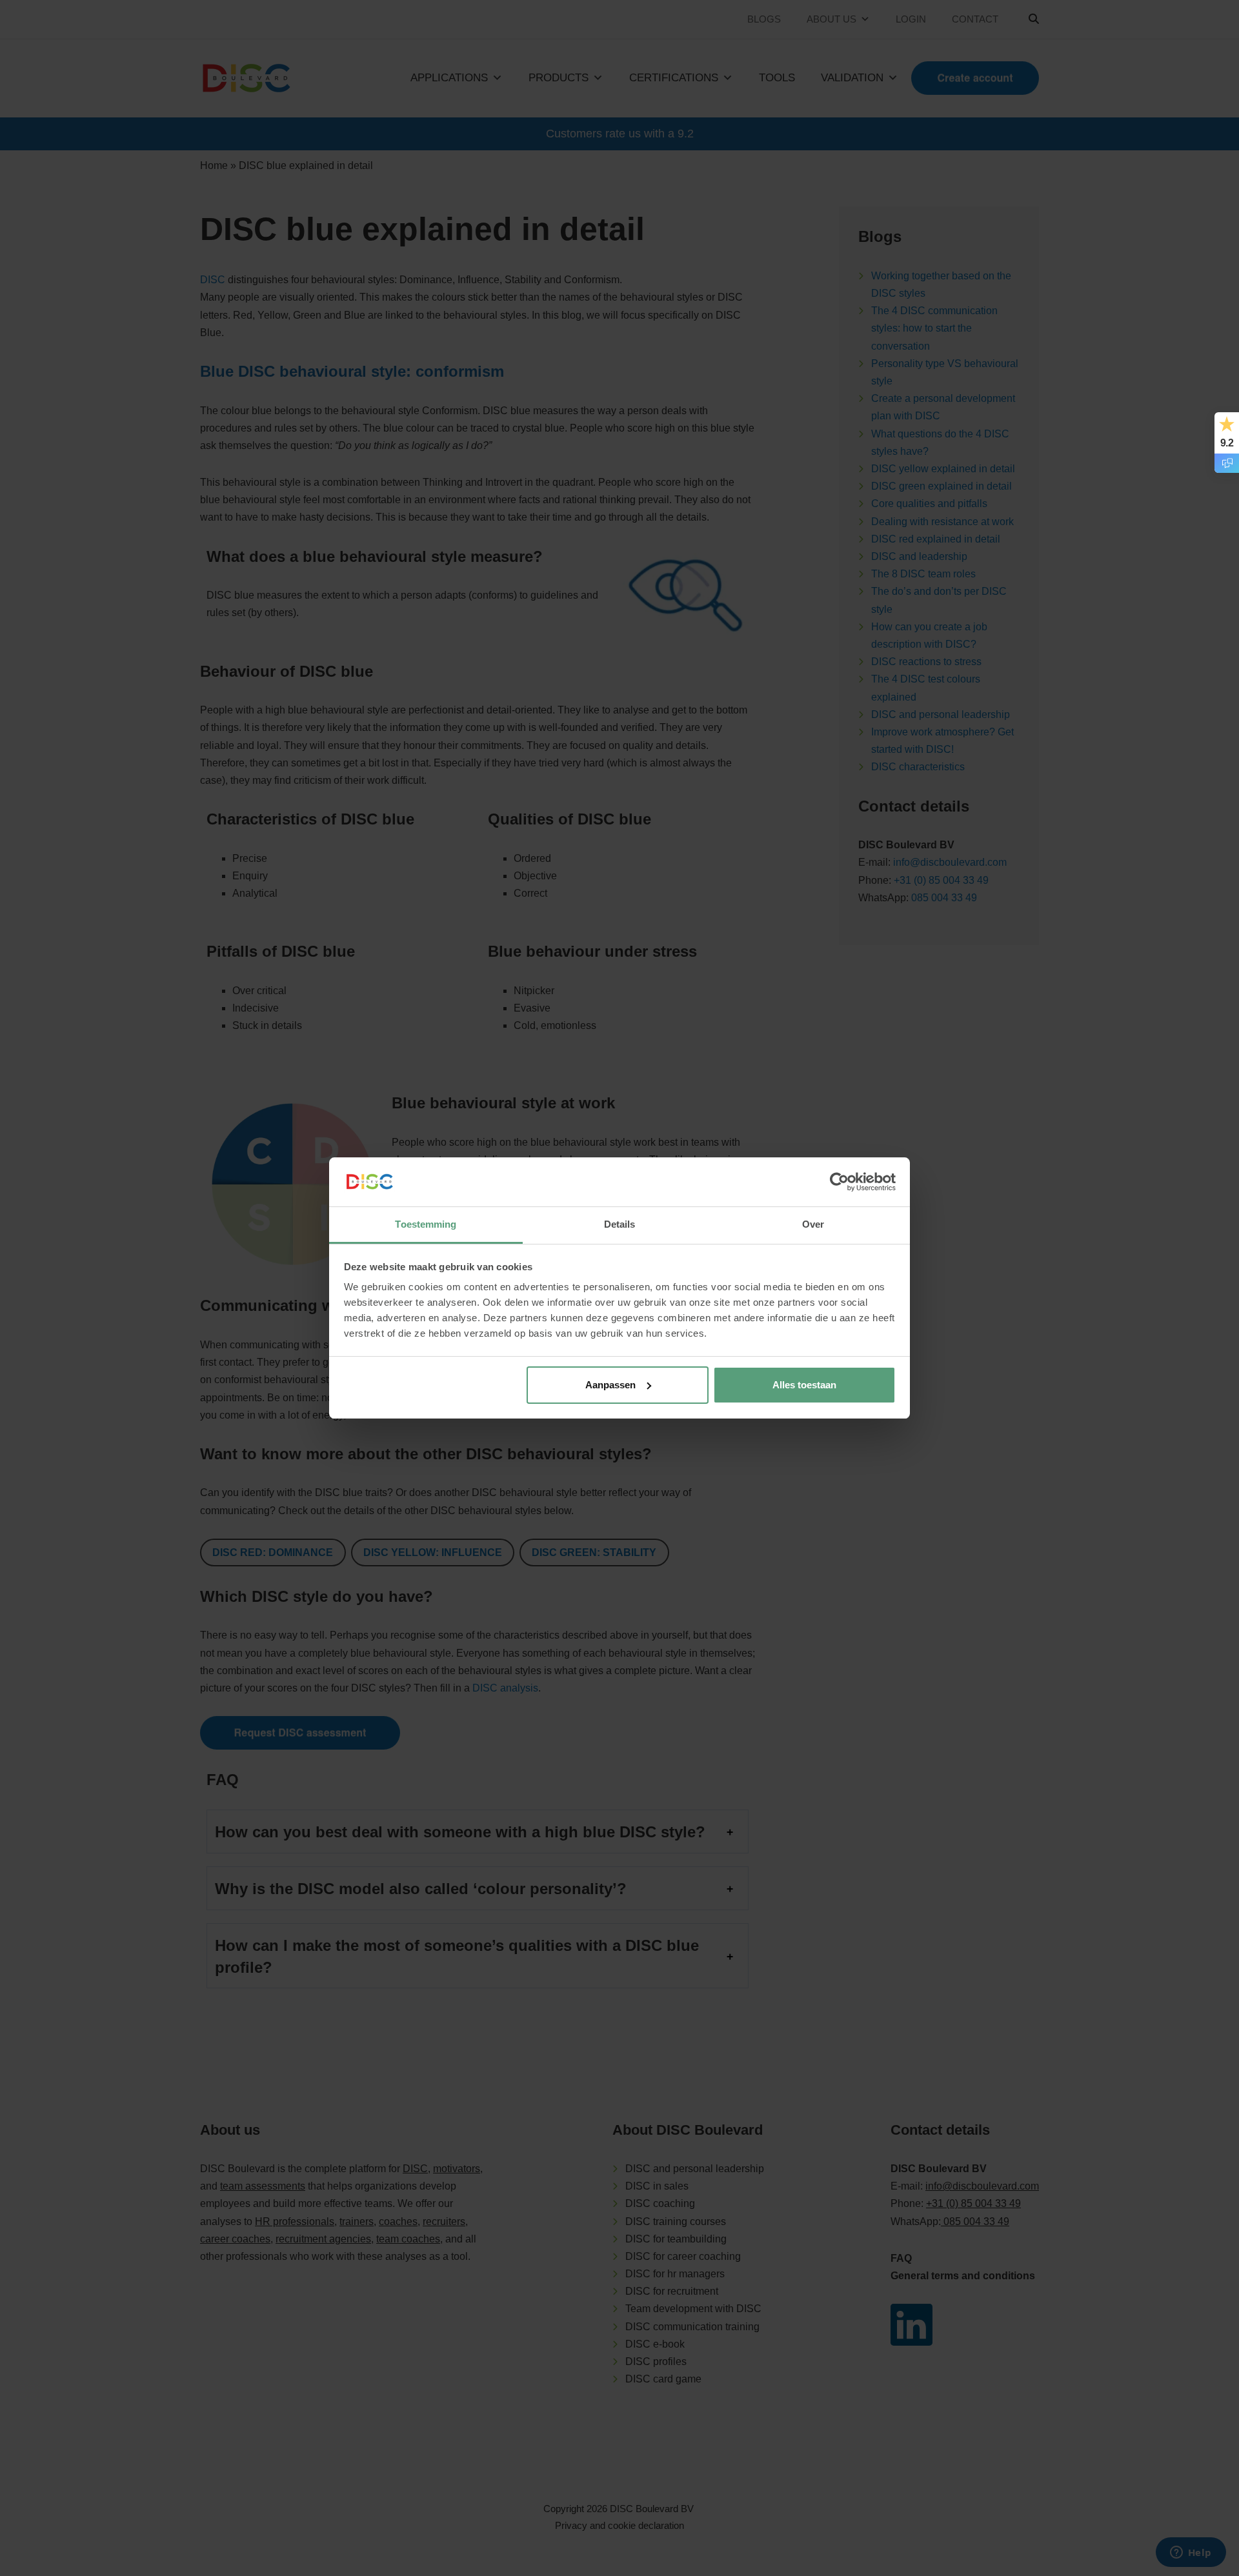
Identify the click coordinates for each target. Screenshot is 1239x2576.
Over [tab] (813, 1224)
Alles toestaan (804, 1385)
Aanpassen (610, 1385)
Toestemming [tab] (426, 1224)
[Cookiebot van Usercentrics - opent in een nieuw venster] (839, 1182)
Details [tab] (620, 1224)
